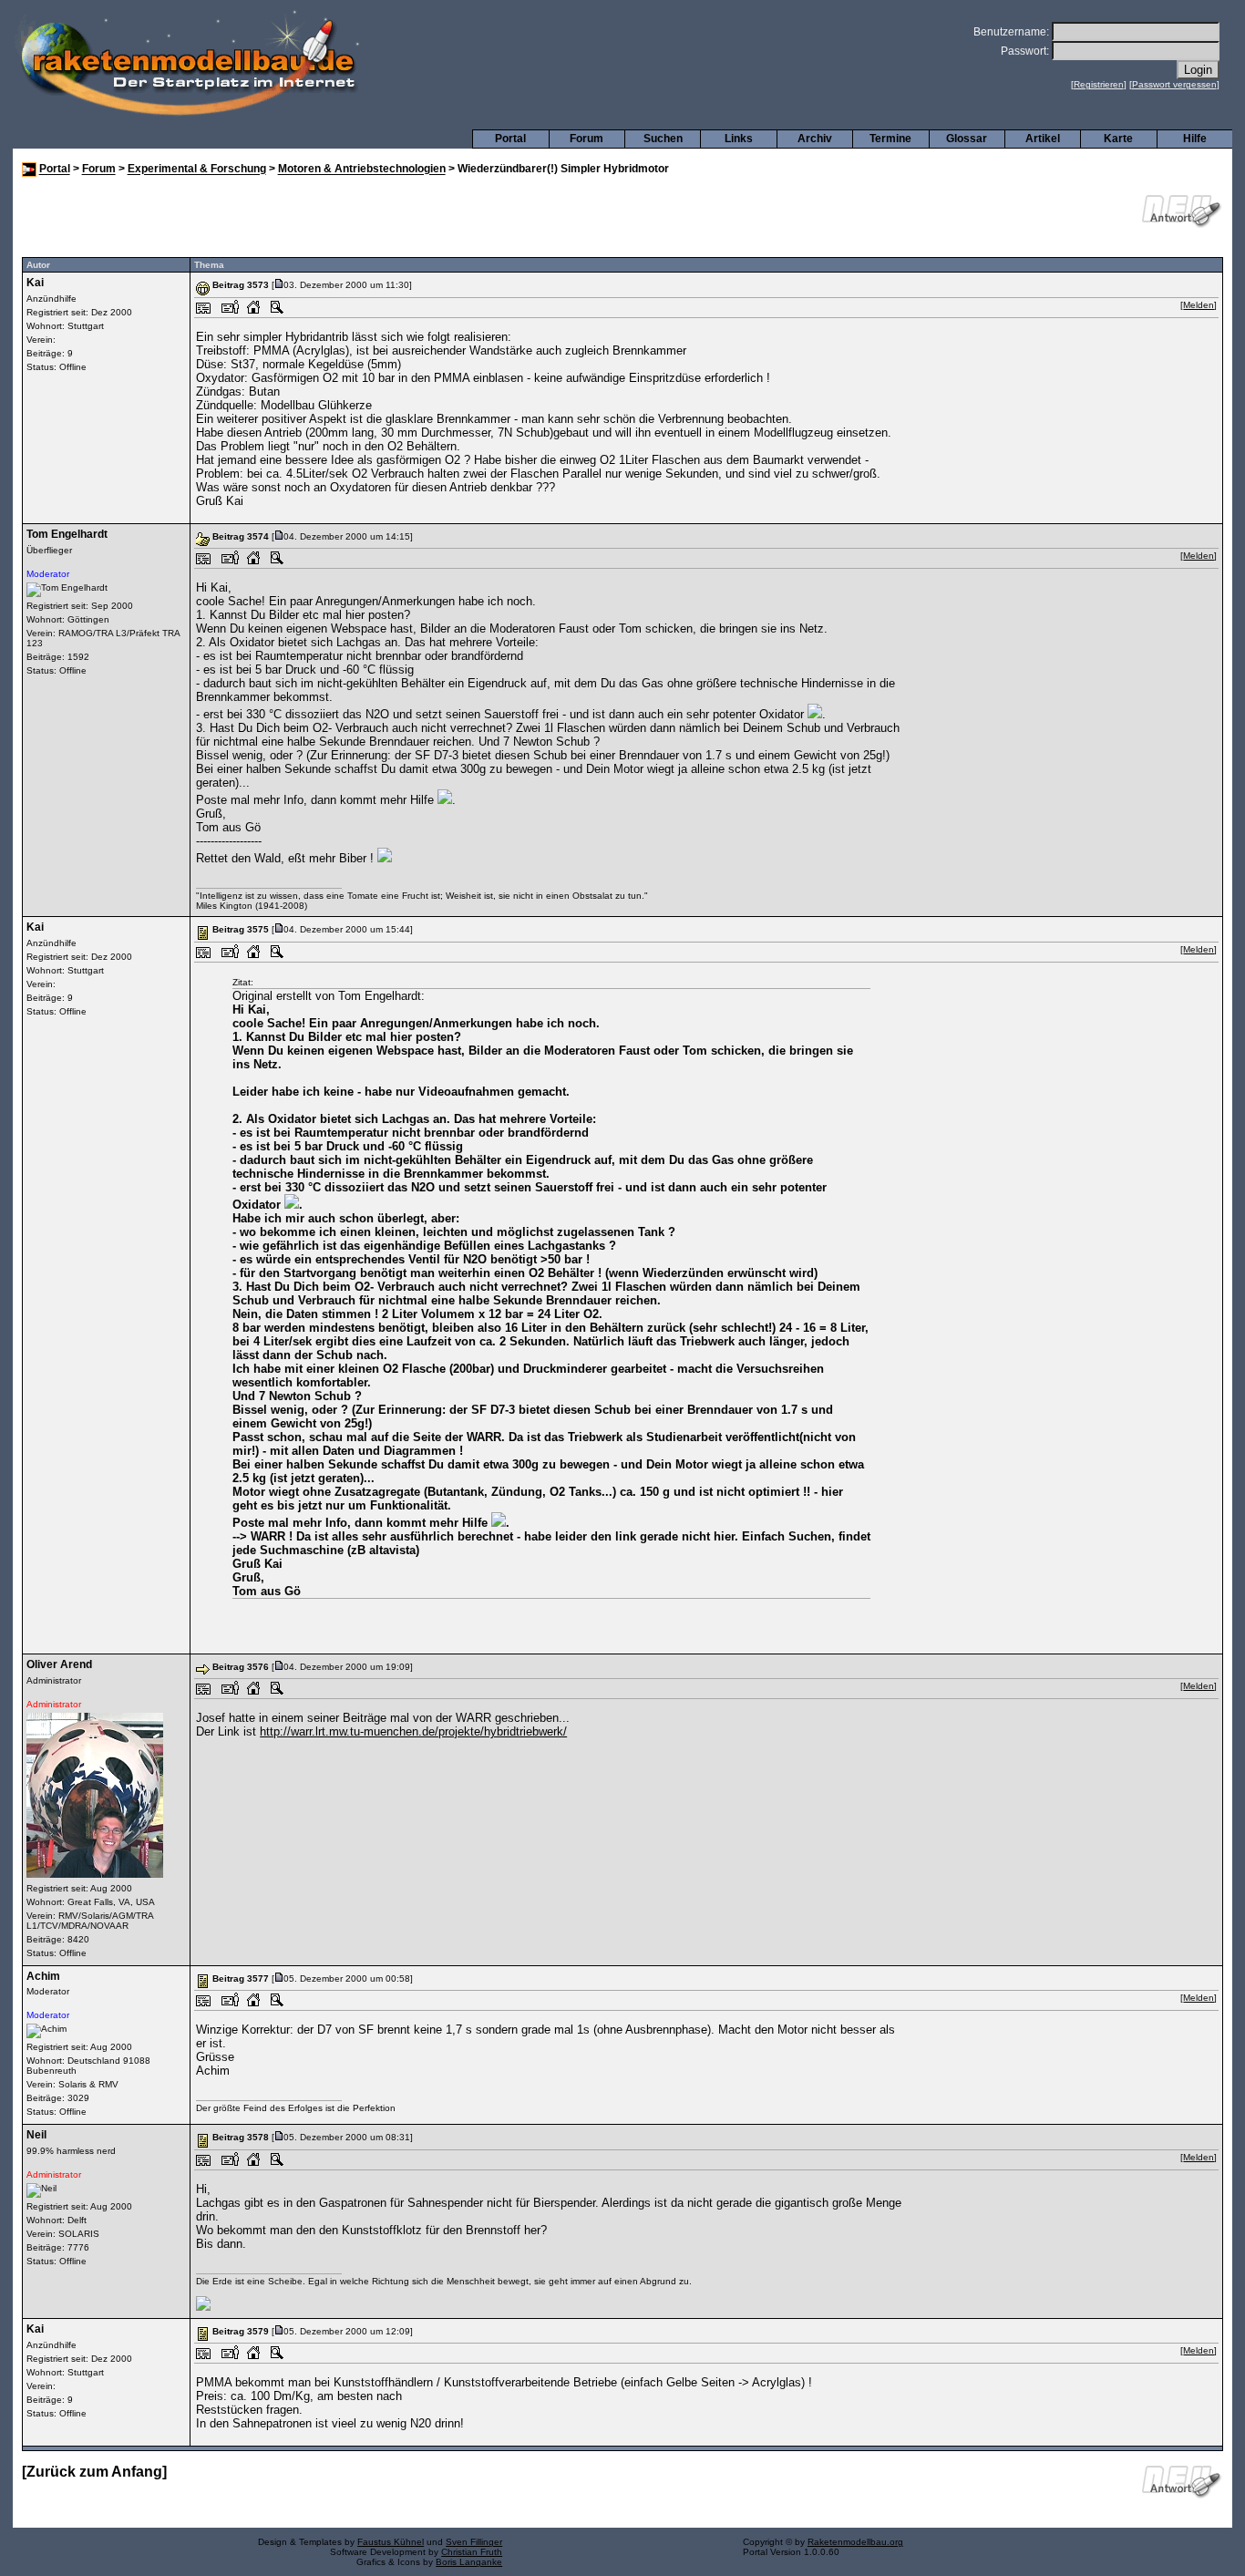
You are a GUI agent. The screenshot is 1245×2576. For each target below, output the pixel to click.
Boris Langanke (469, 2562)
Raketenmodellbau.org (855, 2542)
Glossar (967, 139)
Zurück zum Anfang (94, 2472)
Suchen (663, 139)
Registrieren (1099, 84)
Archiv (815, 139)
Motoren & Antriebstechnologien (362, 170)
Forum (586, 139)
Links (739, 139)
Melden (1199, 305)
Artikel (1043, 139)
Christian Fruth (472, 2552)
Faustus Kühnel (391, 2542)
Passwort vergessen (1174, 84)
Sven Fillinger (474, 2542)
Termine (890, 139)
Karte (1118, 139)
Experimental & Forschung (197, 170)
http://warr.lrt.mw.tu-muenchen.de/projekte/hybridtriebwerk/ (413, 1731)
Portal (510, 139)
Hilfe (1195, 139)
